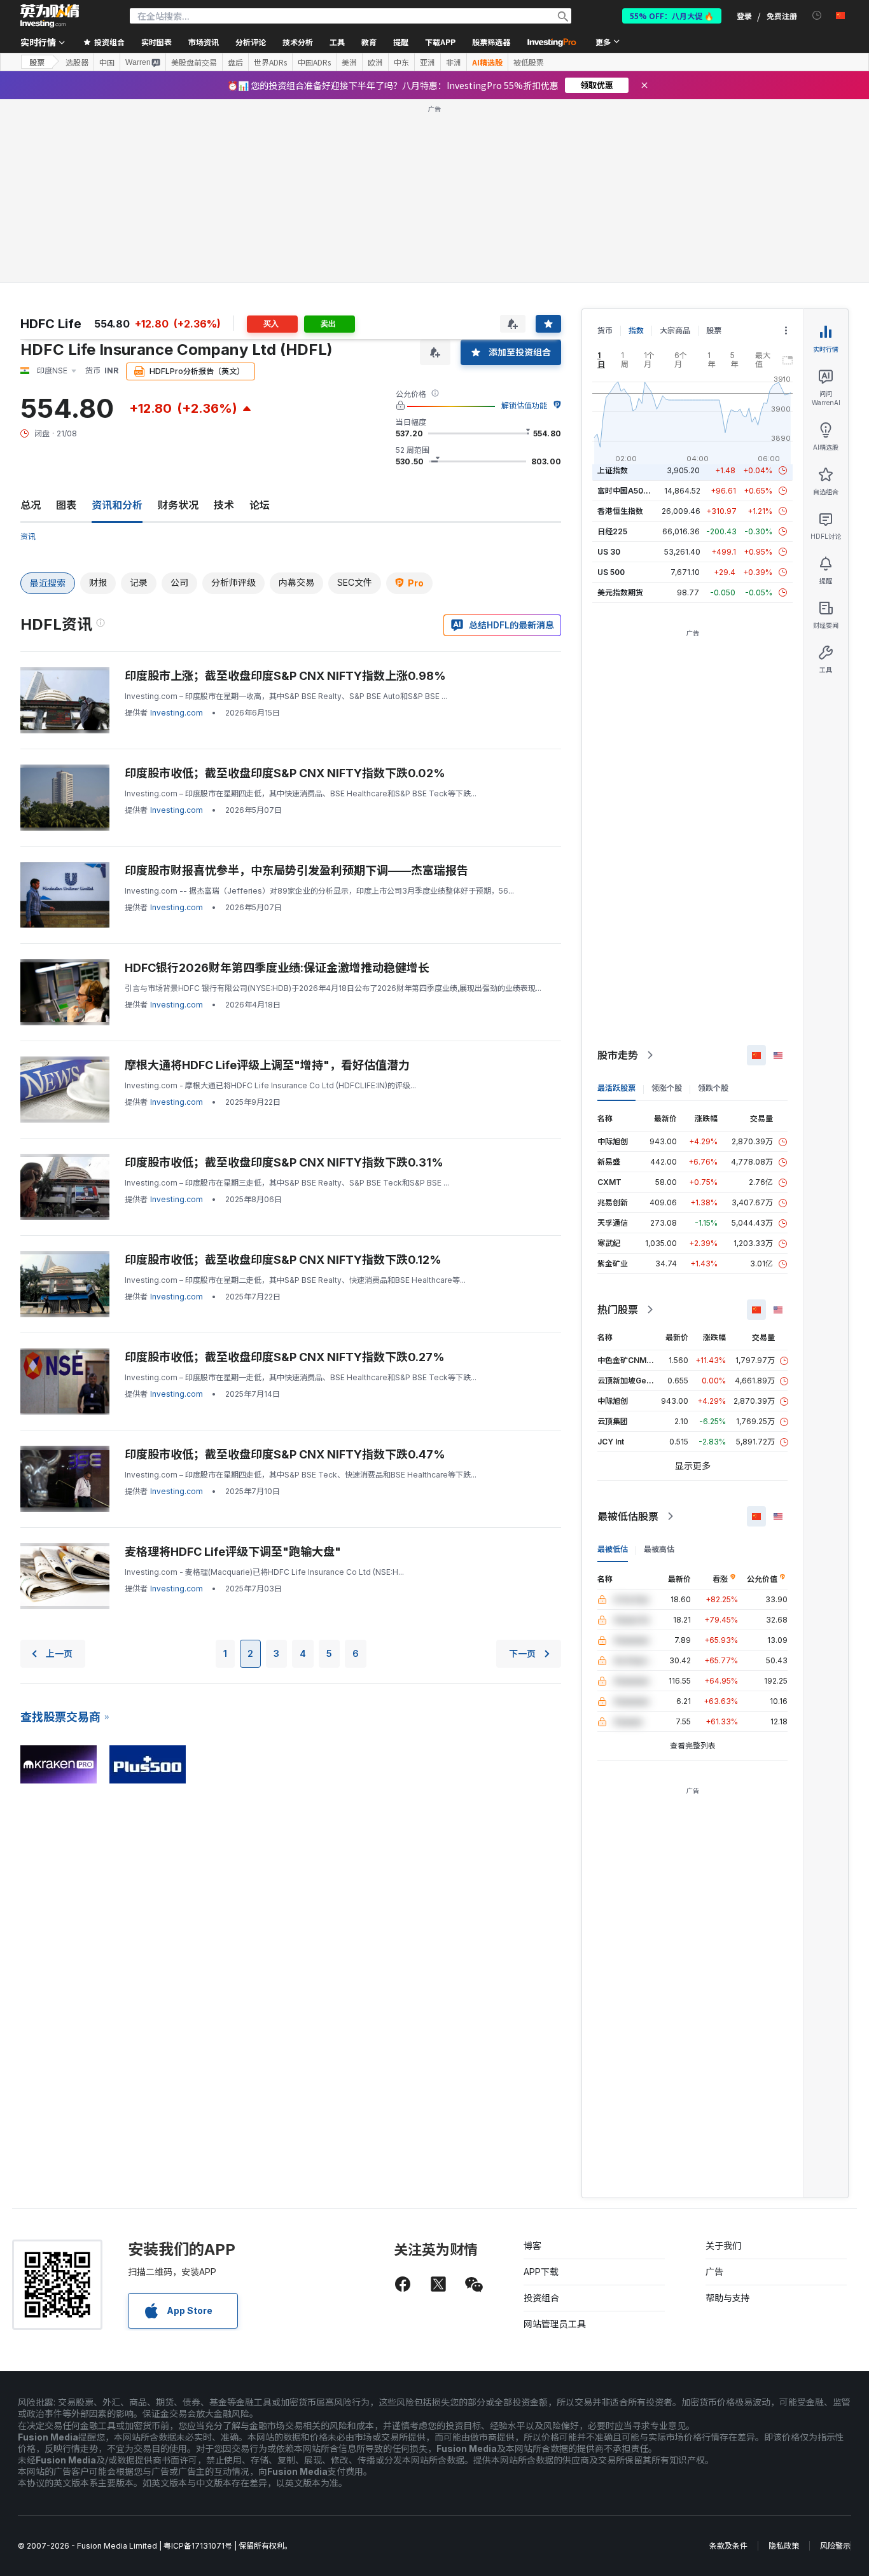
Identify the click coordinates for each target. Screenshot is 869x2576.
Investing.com (177, 713)
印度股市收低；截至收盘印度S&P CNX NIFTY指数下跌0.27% (285, 1357)
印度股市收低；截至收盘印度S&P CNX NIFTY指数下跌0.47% (285, 1454)
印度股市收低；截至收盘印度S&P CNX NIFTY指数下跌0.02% (285, 773)
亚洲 (428, 62)
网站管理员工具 (555, 2324)
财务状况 (178, 505)
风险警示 (835, 2546)
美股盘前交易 (194, 62)
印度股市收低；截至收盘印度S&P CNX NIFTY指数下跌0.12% (283, 1260)
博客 (532, 2246)
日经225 (612, 531)
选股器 (77, 62)
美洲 (349, 62)
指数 (636, 330)
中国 (107, 62)
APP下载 (541, 2272)
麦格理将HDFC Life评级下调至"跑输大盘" (233, 1552)
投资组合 (541, 2298)
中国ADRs (314, 62)
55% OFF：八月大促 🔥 (672, 16)
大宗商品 (675, 330)
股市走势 (618, 1055)
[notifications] (817, 16)
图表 (66, 505)
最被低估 (613, 1549)
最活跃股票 (616, 1088)
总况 (31, 505)
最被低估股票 (628, 1516)
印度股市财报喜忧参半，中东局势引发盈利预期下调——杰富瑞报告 (296, 870)
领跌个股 (713, 1088)
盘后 (235, 62)
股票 (37, 62)
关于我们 (723, 2246)
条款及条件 (728, 2546)
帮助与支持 (728, 2298)
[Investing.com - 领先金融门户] (50, 16)
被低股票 (529, 62)
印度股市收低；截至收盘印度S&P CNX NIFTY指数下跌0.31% (284, 1162)
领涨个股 (667, 1088)
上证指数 (613, 470)
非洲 (454, 62)
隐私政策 (784, 2546)
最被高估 (659, 1549)
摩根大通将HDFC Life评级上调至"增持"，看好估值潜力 (267, 1065)
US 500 (611, 572)
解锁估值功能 (524, 405)
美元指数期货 (620, 592)
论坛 (260, 505)
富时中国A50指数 (628, 491)
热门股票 (618, 1310)
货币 (605, 330)
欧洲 (375, 62)
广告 (714, 2272)
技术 (224, 505)
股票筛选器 (491, 42)
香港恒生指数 (620, 511)
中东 (401, 62)
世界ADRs (270, 62)
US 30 (609, 552)
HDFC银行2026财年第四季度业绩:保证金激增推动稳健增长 (277, 968)
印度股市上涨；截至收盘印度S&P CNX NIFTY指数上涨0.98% (285, 676)
